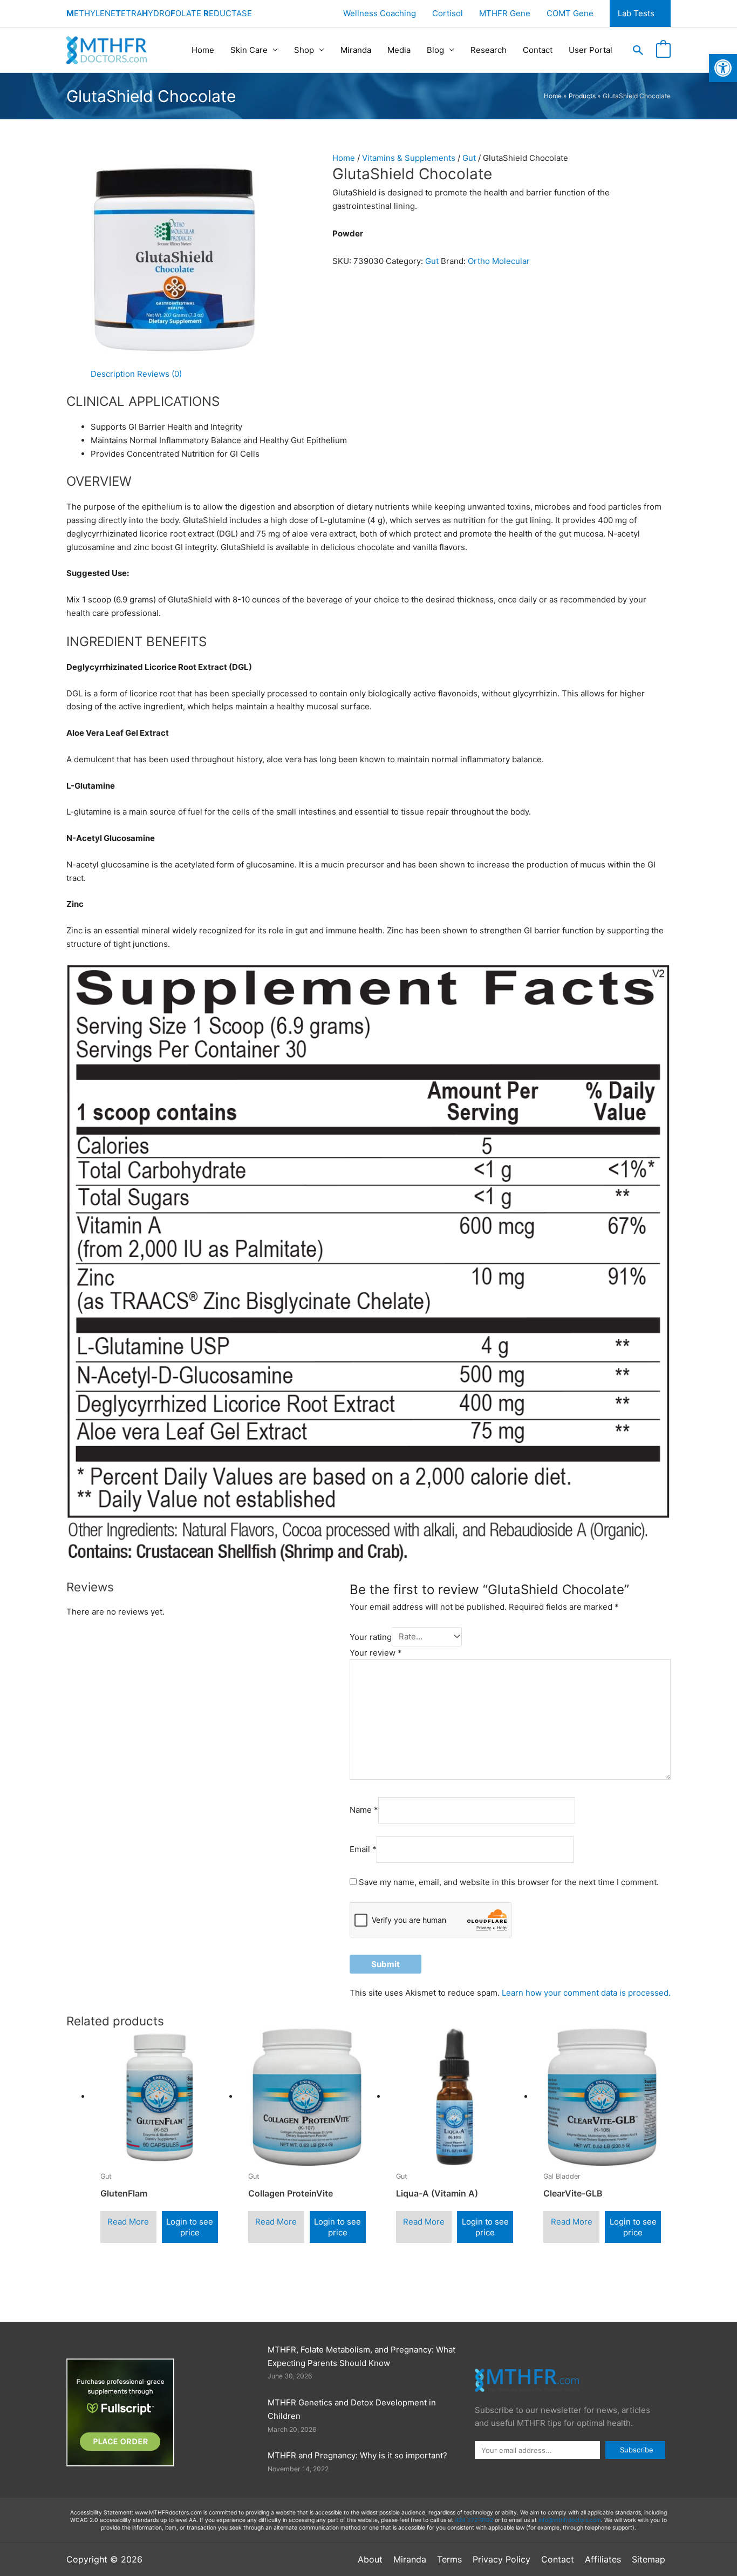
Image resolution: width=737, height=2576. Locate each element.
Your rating (371, 1636)
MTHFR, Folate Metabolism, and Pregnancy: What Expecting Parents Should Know (361, 2356)
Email (363, 1849)
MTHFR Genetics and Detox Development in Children (352, 2409)
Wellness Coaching (380, 13)
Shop (304, 50)
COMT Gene (570, 13)
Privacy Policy (501, 2559)
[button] (638, 50)
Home (203, 50)
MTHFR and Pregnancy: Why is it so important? (357, 2455)
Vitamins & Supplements (409, 158)
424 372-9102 (474, 2520)
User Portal (591, 50)
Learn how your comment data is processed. (586, 1993)
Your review (376, 1653)
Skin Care (249, 50)
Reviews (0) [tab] (159, 374)
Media (399, 50)
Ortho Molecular (499, 261)
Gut (469, 158)
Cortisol (448, 13)
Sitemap (649, 2559)
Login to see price (190, 2227)
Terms (449, 2559)
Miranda (356, 50)
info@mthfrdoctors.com (570, 2520)
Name (364, 1810)
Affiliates (603, 2559)
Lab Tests (636, 13)
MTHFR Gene (505, 13)
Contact (538, 50)
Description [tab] (113, 374)
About (370, 2559)
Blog (435, 50)
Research (489, 50)
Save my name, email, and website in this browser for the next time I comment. (509, 1882)
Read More (128, 2222)
